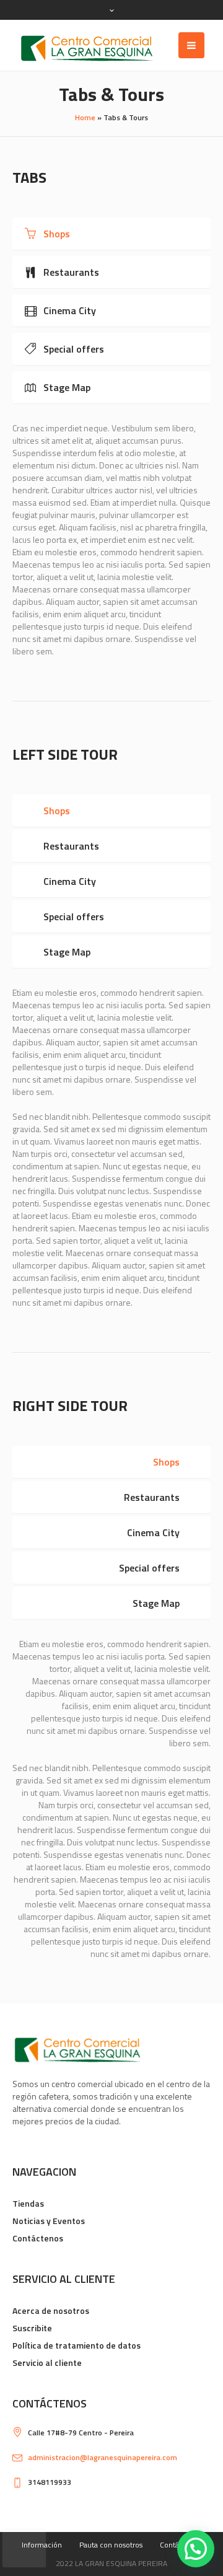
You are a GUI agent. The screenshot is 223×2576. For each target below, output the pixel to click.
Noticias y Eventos (49, 2221)
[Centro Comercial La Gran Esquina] (87, 48)
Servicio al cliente (47, 2363)
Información (42, 2545)
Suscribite (32, 2328)
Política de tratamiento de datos (77, 2345)
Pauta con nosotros (111, 2545)
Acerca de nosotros (51, 2310)
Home (85, 117)
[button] (196, 2549)
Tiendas (28, 2203)
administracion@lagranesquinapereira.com (103, 2457)
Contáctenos (38, 2238)
